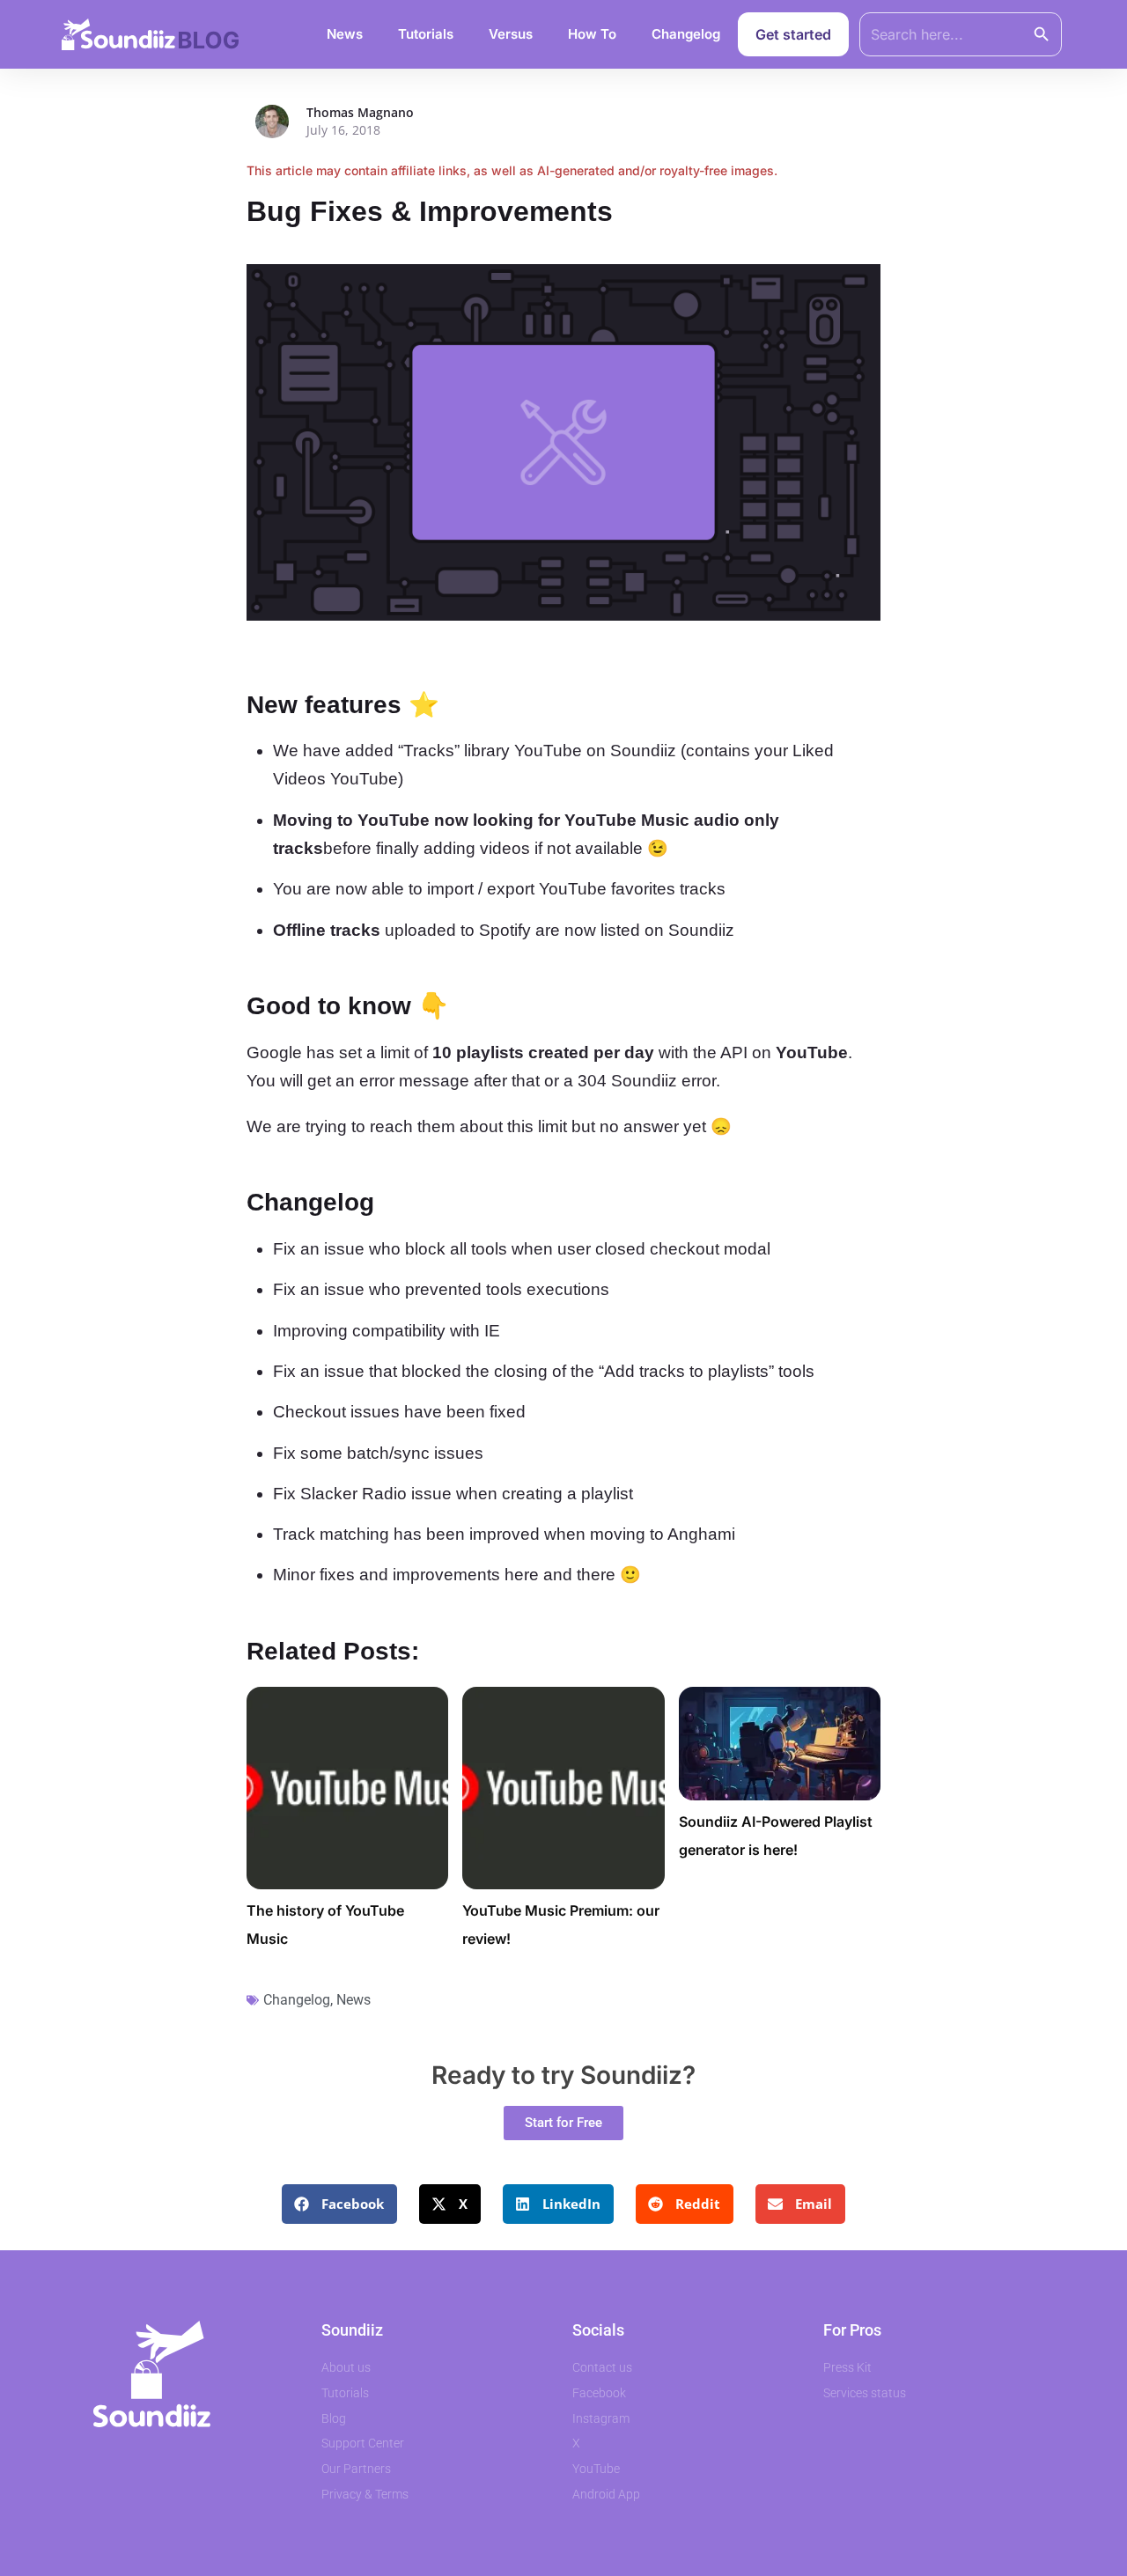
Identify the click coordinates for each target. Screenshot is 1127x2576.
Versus (511, 34)
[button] (339, 2204)
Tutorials (426, 34)
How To (592, 34)
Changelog (686, 34)
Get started (793, 34)
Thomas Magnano (360, 112)
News (345, 34)
